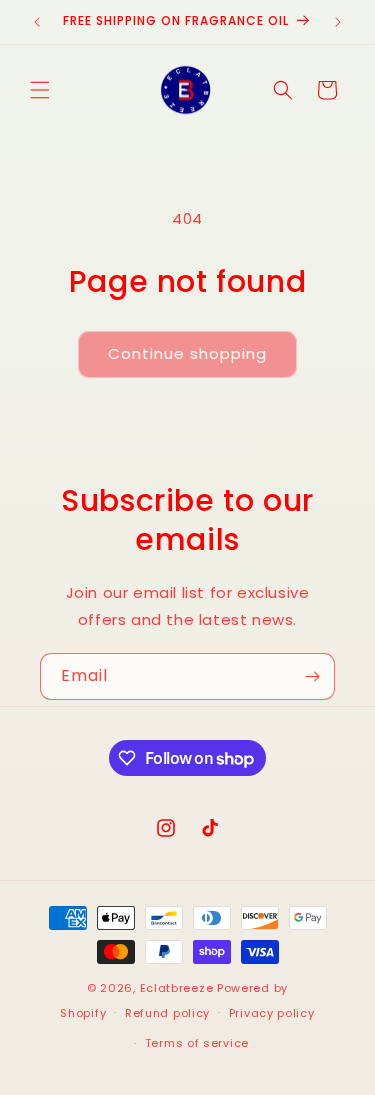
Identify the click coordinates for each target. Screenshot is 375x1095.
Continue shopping (187, 353)
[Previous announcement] (37, 22)
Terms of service (197, 1043)
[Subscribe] (312, 676)
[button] (40, 90)
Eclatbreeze (177, 988)
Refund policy (167, 1013)
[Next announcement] (338, 22)
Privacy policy (272, 1013)
